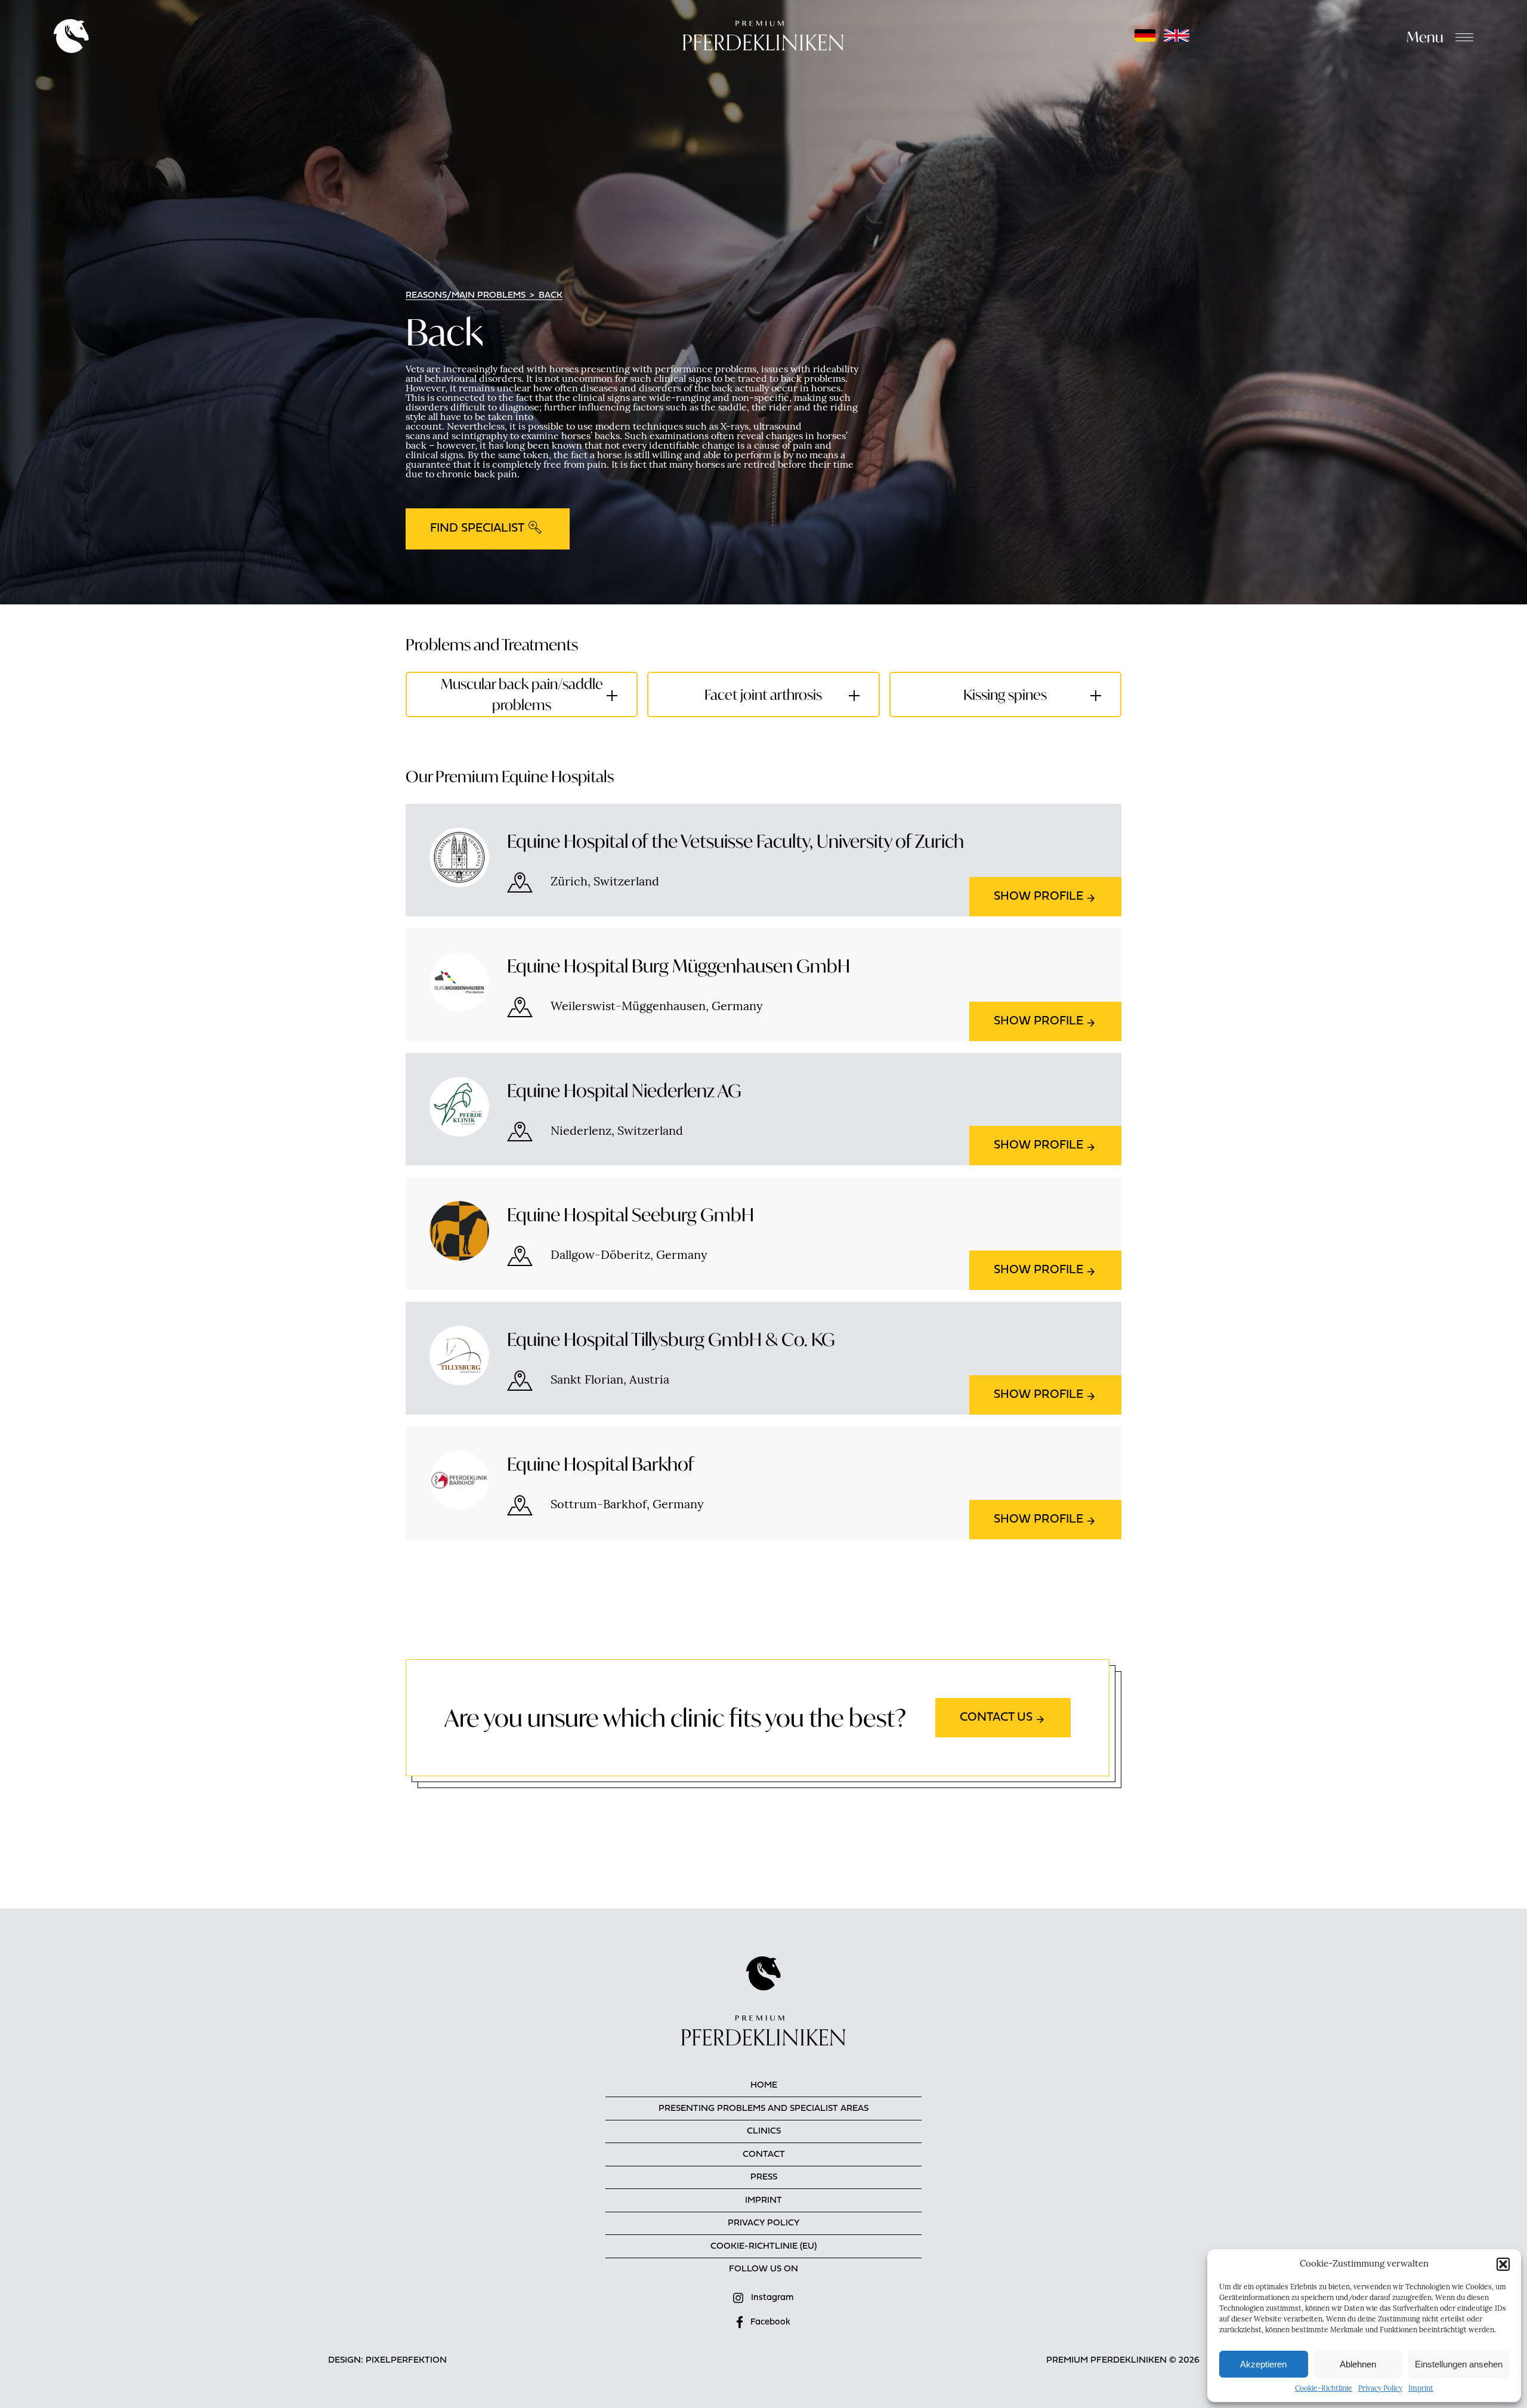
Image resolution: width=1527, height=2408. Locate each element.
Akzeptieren (1263, 2364)
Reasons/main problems (466, 296)
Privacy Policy (1380, 2389)
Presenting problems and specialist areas (763, 2109)
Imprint (1421, 2389)
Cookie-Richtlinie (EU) (763, 2247)
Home (764, 2086)
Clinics (764, 2131)
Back (551, 296)
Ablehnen (1358, 2364)
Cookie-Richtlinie (1324, 2389)
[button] (1503, 2264)
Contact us (996, 1718)
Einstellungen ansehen (1459, 2364)
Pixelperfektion (406, 2361)
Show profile (1038, 897)
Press (764, 2177)
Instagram (772, 2298)
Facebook (770, 2322)
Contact (764, 2155)
